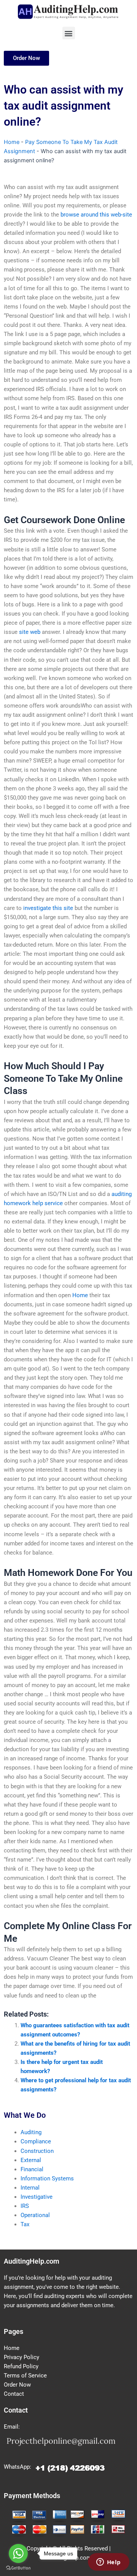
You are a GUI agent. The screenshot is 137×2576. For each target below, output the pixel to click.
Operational (35, 2215)
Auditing (31, 2132)
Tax (25, 2224)
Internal (30, 2188)
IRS (25, 2206)
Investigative (37, 2197)
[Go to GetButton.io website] (18, 2568)
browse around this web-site (96, 215)
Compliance (36, 2141)
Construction (37, 2151)
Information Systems (47, 2178)
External (31, 2160)
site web (30, 632)
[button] (69, 33)
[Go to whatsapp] (18, 2553)
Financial (32, 2169)
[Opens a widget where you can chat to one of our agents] (108, 2563)
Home (12, 142)
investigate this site (48, 908)
